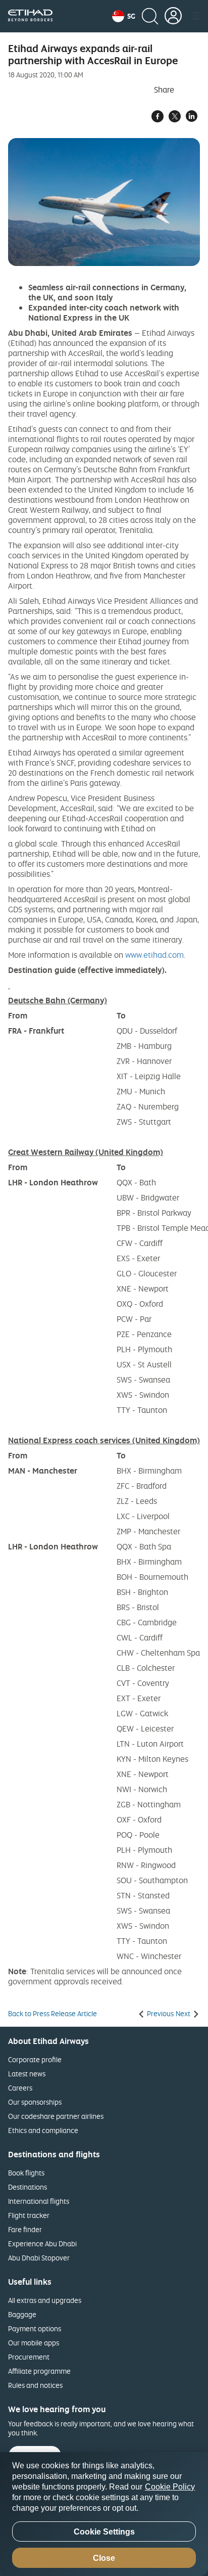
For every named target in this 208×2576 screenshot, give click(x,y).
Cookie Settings (104, 2532)
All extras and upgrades (45, 2300)
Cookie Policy (170, 2487)
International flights (39, 2201)
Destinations (28, 2187)
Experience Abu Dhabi (42, 2244)
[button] (124, 16)
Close (104, 2558)
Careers (20, 2088)
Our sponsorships (35, 2102)
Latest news (27, 2074)
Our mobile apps (34, 2343)
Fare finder (25, 2229)
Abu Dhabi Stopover (39, 2258)
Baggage (22, 2314)
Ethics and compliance (43, 2130)
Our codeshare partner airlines (56, 2116)
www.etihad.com (154, 955)
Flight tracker (29, 2215)
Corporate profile (35, 2059)
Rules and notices (35, 2385)
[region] (104, 2514)
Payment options (35, 2328)
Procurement (29, 2357)
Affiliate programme (39, 2371)
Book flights (26, 2173)
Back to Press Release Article (53, 2014)
